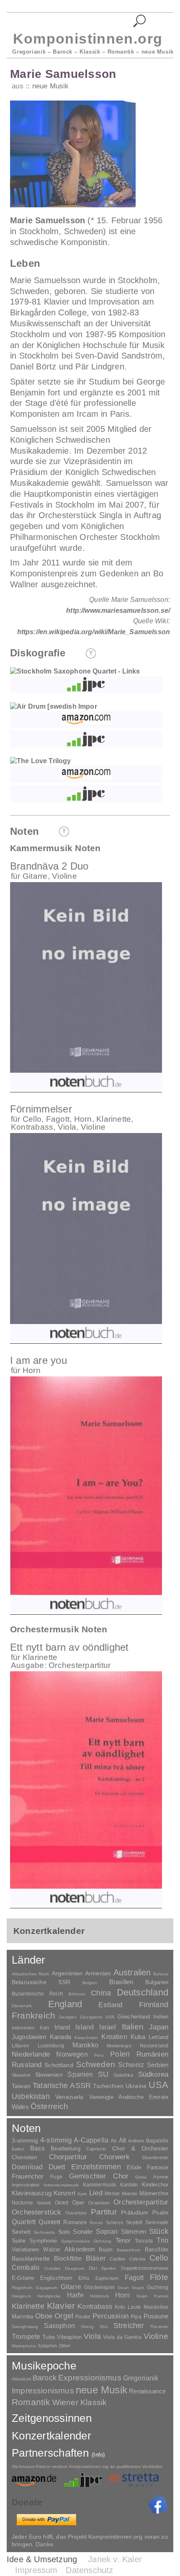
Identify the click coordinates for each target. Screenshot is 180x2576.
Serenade (157, 2222)
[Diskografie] (128, 75)
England (65, 2004)
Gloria (141, 2177)
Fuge (56, 2177)
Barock (45, 2378)
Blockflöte (68, 2258)
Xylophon (47, 2346)
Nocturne (22, 2203)
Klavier (61, 2306)
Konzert (64, 2193)
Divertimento (155, 2158)
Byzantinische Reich (37, 1994)
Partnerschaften (58, 2453)
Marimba (22, 2317)
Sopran (107, 2231)
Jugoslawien (29, 2037)
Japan (159, 2027)
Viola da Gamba (122, 2337)
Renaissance (147, 2391)
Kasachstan (86, 2038)
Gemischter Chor (99, 2176)
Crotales (52, 2268)
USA (158, 2085)
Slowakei (21, 2075)
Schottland (59, 2065)
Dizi (93, 2268)
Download (27, 2167)
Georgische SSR (97, 2017)
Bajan (106, 2250)
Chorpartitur (68, 2157)
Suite (19, 2240)
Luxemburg (51, 2046)
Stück (159, 2231)
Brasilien (121, 1982)
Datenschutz (89, 2570)
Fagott (134, 2278)
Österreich (50, 2106)
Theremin (159, 2327)
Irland (62, 2027)
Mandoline (156, 2307)
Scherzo (115, 2222)
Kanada (60, 2037)
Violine (156, 2336)
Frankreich (33, 2016)
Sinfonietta (44, 2232)
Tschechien (108, 2086)
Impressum (36, 2570)
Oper (78, 2203)
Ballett (18, 2149)
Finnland (154, 2005)
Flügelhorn (22, 2288)
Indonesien (23, 2028)
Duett (57, 2167)
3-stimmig (25, 2140)
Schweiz (131, 2065)
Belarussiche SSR (41, 1982)
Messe (112, 2194)
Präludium (135, 2213)
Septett (134, 2222)
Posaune (156, 2316)
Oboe (44, 2316)
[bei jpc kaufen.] (86, 684)
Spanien (80, 2074)
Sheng (87, 2327)
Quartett (24, 2222)
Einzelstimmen (96, 2167)
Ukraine (136, 2086)
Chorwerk (114, 2157)
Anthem (136, 2141)
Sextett (21, 2232)
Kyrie (82, 2194)
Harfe (75, 2295)
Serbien (158, 2065)
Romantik (31, 2402)
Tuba (49, 2337)
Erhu (84, 2278)
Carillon (117, 2259)
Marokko (85, 2045)
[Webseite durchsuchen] (140, 21)
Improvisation (26, 2185)
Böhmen (77, 1994)
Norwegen (72, 2054)
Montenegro (119, 2046)
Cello (159, 2258)
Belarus (161, 1974)
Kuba (138, 2037)
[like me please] (158, 2504)
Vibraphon (69, 2337)
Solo (64, 2232)
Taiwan (21, 2086)
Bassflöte (157, 2249)
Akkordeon (80, 2249)
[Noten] (145, 75)
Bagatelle (157, 2141)
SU (103, 2074)
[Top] (91, 653)
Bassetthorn (129, 2250)
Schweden (96, 2064)
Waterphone (24, 2346)
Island (85, 2027)
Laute (134, 2307)
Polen (120, 2054)
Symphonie (43, 2241)
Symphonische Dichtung (86, 2241)
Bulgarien (157, 1982)
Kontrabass (95, 2306)
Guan (123, 2288)
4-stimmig (56, 2140)
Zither (65, 2346)
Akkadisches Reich (31, 1974)
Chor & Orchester (140, 2148)
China (101, 1993)
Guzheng (158, 2287)
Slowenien (49, 2075)
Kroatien (114, 2037)
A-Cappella (91, 2140)
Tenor (123, 2240)
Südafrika (123, 2075)
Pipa (136, 2317)
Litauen (21, 2046)
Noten (26, 2128)
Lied (96, 2193)
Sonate (83, 2231)
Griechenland (134, 2017)
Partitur (104, 2212)
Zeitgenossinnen (52, 2418)
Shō (104, 2327)
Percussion (111, 2316)
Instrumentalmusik (61, 2185)
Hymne (161, 2177)
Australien (132, 1972)
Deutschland (143, 1992)
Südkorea (153, 2074)
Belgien (90, 1983)
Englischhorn (56, 2278)
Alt (122, 2140)
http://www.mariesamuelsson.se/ (118, 610)
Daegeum (75, 2268)
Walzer (52, 2250)
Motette (130, 2194)
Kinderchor (155, 2185)
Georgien (68, 2017)
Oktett (62, 2203)
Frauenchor (28, 2176)
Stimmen (134, 2232)
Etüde (134, 2168)
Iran (44, 2028)
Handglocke (49, 2296)
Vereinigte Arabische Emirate (129, 2097)
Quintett (49, 2222)
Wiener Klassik (80, 2402)
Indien (161, 2017)
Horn (123, 2295)
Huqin (142, 2296)
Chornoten (24, 2157)
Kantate (129, 2185)
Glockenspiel (99, 2287)
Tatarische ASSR (62, 2086)
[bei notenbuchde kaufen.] (86, 1081)
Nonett (44, 2203)
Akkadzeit (21, 2379)
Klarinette (28, 2306)
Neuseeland (154, 2046)
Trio (162, 2240)
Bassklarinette (31, 2259)
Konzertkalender (51, 2436)
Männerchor (154, 2194)
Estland (110, 2005)
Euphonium (107, 2278)
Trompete (26, 2337)
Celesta (137, 2259)
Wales (20, 2107)
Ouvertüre (76, 2213)
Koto (120, 2307)
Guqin (138, 2288)
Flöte (159, 2277)
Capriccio (96, 2149)
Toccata (144, 2241)
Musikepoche (44, 2366)
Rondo (96, 2223)
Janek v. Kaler (115, 2559)
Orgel (64, 2316)
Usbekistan (31, 2096)
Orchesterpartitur (141, 2202)
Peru (99, 2055)
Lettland (158, 2037)
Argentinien (67, 1973)
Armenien (98, 1973)
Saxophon (59, 2326)
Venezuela (69, 2097)
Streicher (129, 2326)
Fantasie (158, 2167)
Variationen (25, 2249)
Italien (133, 2027)
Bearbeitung (65, 2149)
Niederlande (31, 2054)
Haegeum (21, 2296)
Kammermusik (99, 2185)
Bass (37, 2148)
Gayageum (46, 2288)
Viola (92, 2336)
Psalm (160, 2213)
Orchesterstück (36, 2212)
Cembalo (26, 2268)
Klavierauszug (32, 2193)
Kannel (161, 2296)
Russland (27, 2065)
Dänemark (22, 2006)
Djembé (109, 2268)
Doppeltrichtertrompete (145, 2268)
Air (114, 2141)
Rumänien (152, 2054)
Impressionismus (43, 2391)
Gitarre (71, 2287)
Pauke (83, 2317)
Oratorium (99, 2203)
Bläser (96, 2258)
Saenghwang (25, 2327)
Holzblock (99, 2296)
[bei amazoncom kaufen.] (86, 720)
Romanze (75, 2222)
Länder (29, 1960)
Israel (108, 2027)
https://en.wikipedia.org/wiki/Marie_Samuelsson (94, 632)
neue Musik (50, 86)
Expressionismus (90, 2378)
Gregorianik (141, 2378)
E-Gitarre (23, 2278)
